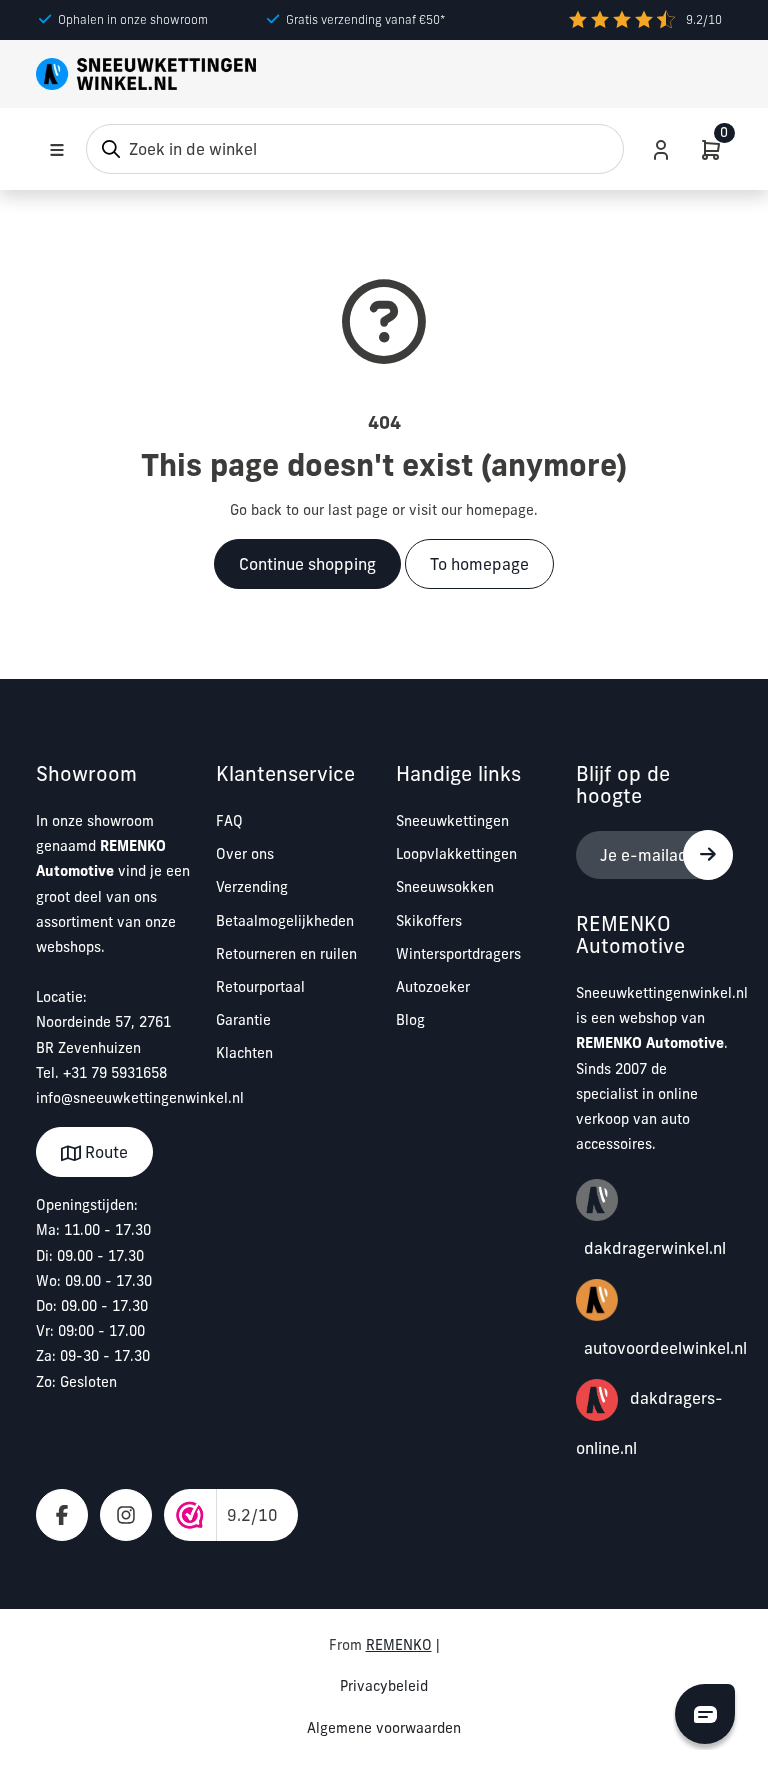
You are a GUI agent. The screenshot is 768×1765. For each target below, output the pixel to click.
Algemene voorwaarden (384, 1728)
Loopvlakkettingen (456, 854)
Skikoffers (429, 921)
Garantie (243, 1020)
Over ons (245, 854)
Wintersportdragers (458, 954)
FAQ (229, 821)
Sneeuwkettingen (452, 821)
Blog (410, 1020)
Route (104, 1152)
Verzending (252, 887)
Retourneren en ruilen (286, 954)
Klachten (244, 1053)
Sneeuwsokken (445, 887)
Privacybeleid (384, 1686)
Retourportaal (260, 987)
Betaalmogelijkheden (285, 921)
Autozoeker (433, 987)
